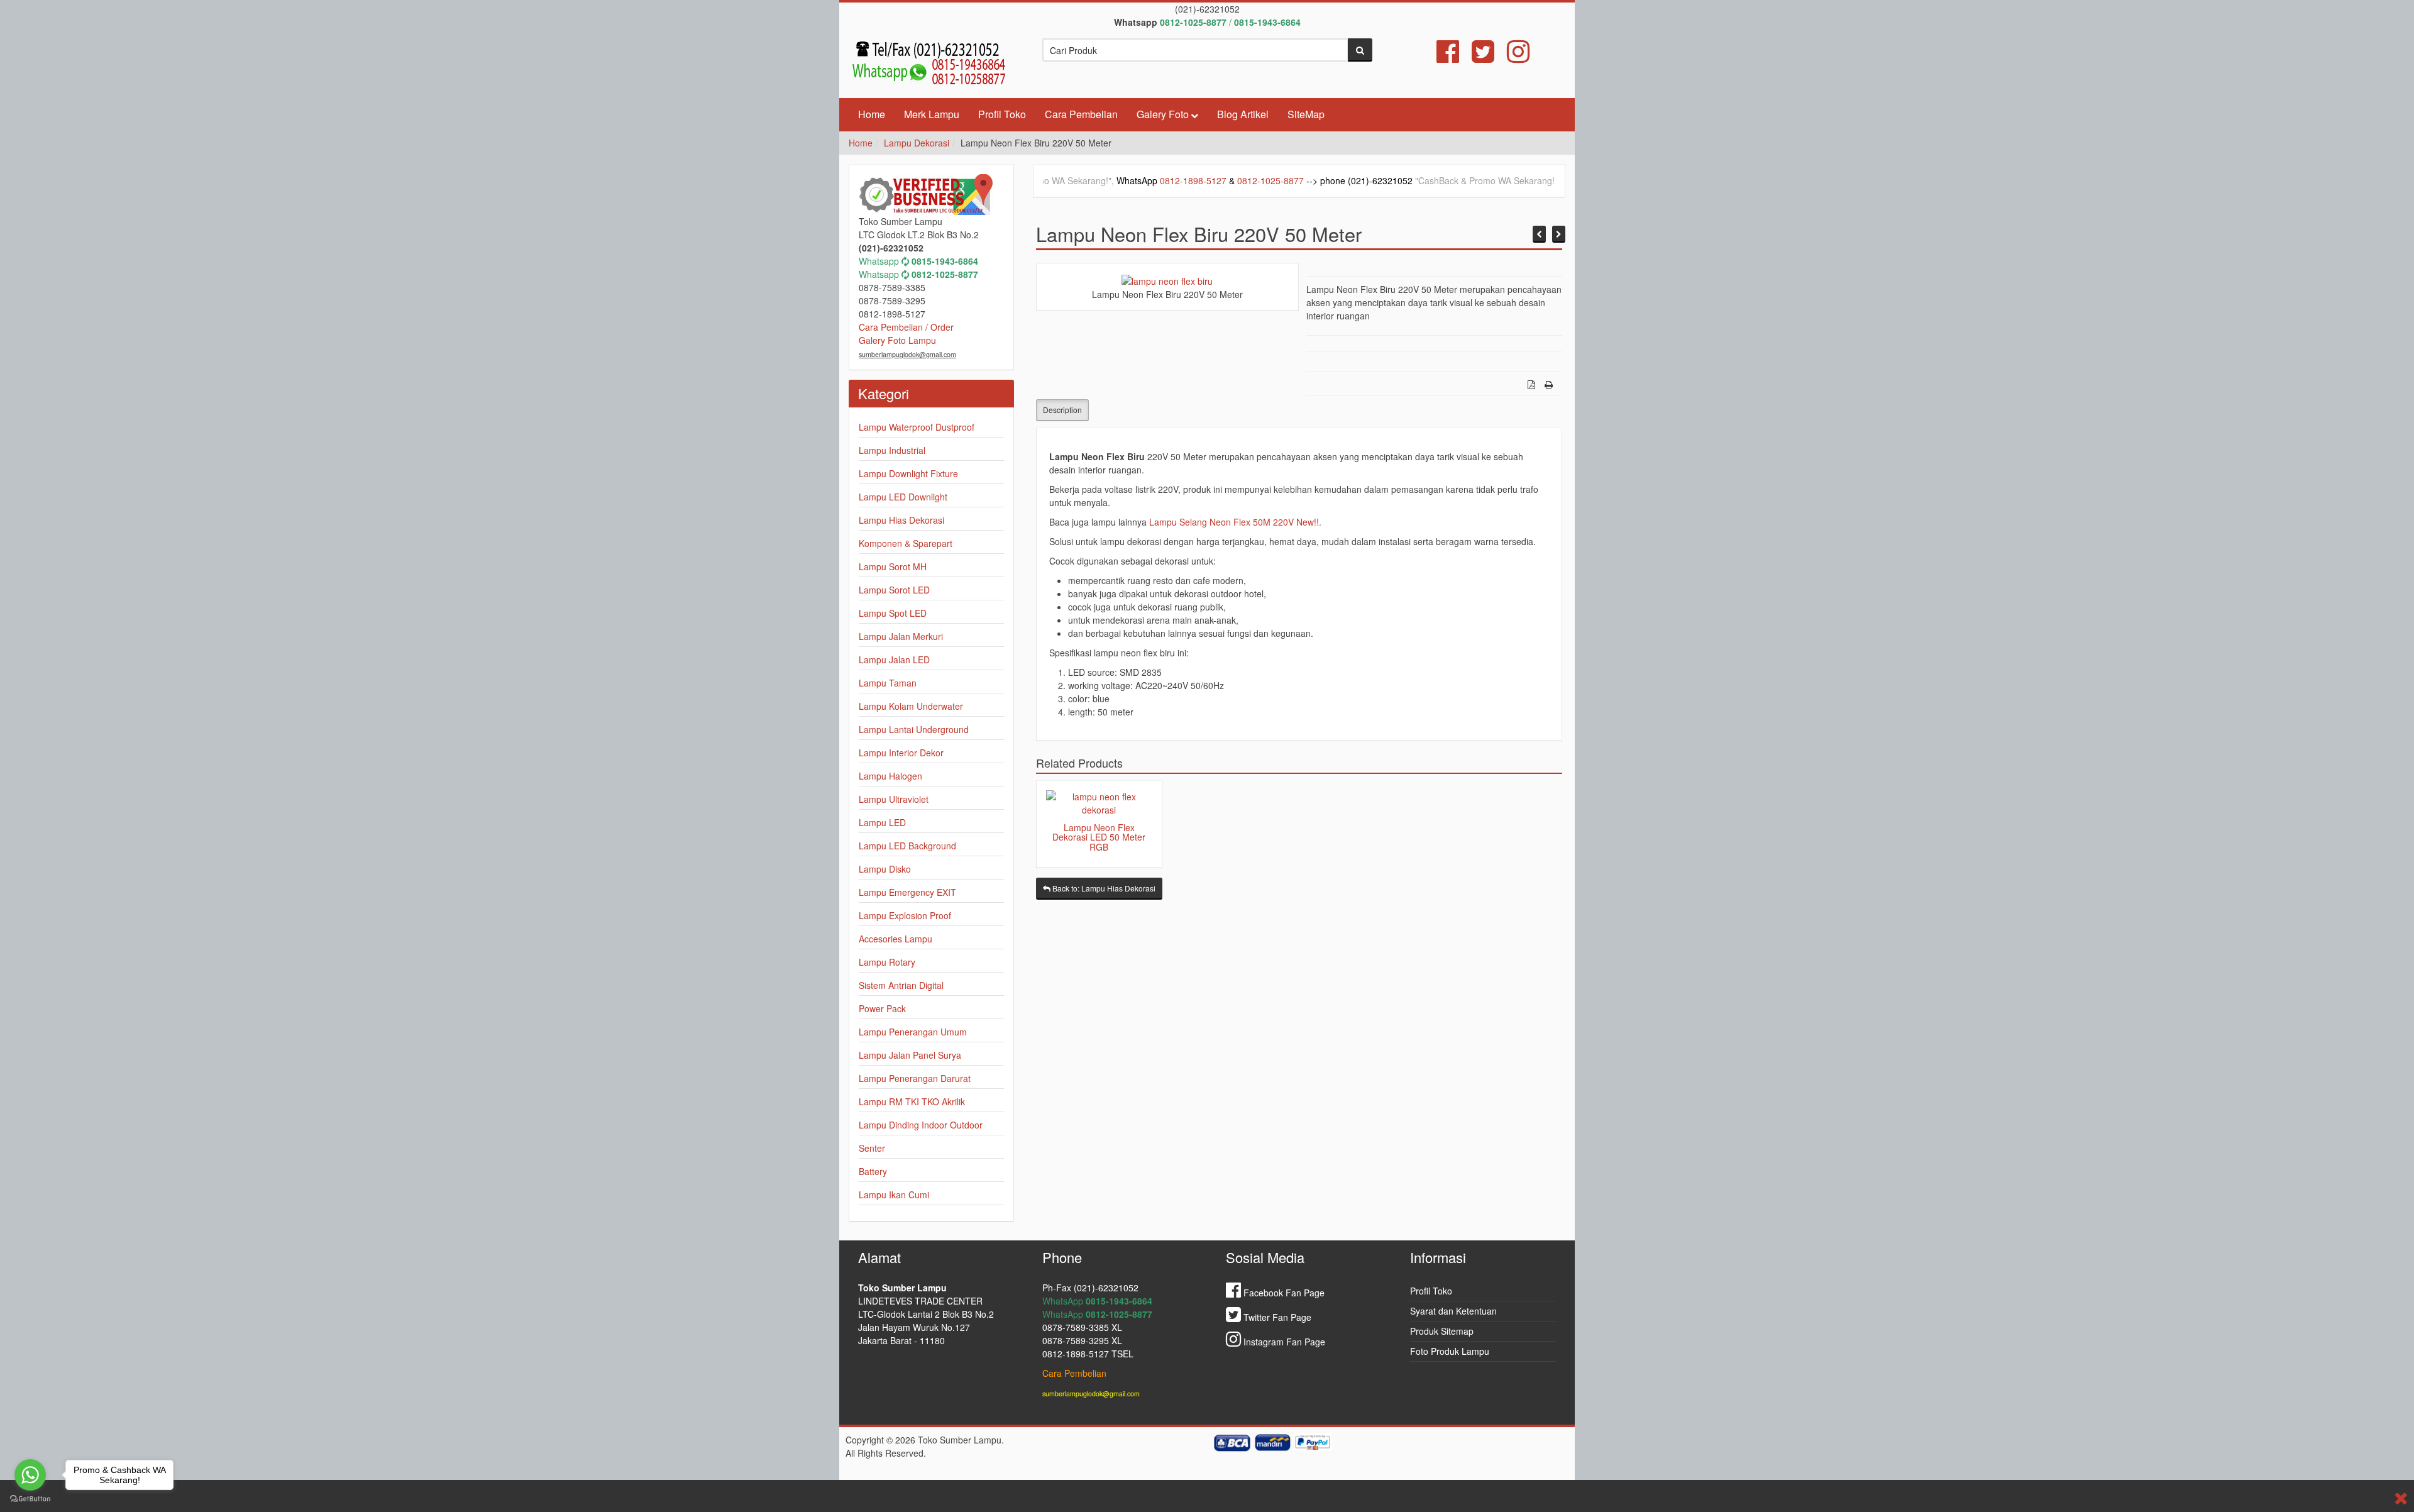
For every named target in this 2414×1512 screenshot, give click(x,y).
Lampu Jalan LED (894, 659)
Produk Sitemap (1442, 1331)
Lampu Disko (885, 869)
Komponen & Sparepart (906, 543)
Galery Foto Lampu (897, 340)
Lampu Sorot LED (894, 590)
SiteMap (1306, 114)
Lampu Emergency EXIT (907, 892)
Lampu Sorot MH (893, 566)
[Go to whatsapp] (30, 1475)
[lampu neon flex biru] (1167, 280)
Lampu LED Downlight (903, 497)
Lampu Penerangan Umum (913, 1032)
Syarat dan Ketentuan (1453, 1311)
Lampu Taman (888, 683)
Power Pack (882, 1008)
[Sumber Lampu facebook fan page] (1448, 57)
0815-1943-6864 (945, 261)
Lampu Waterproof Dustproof (917, 427)
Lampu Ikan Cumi (894, 1195)
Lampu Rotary (887, 962)
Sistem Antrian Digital (901, 985)
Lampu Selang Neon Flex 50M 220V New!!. (1235, 522)
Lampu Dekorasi (917, 143)
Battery (873, 1171)
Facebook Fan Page (1283, 1293)
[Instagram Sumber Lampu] (1518, 57)
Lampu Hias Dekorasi (901, 520)
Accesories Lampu (896, 939)
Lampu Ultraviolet (894, 799)
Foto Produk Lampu (1450, 1351)
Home (872, 114)
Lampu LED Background (907, 846)
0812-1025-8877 (1168, 180)
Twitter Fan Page (1276, 1317)
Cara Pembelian (1081, 114)
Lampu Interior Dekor (901, 753)
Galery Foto (1163, 114)
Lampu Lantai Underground (914, 729)
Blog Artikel (1243, 114)
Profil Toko (1002, 114)
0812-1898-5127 (1091, 180)
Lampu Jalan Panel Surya (910, 1055)
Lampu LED (882, 822)
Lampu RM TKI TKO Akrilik (912, 1101)
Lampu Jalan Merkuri (901, 636)
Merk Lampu (932, 114)
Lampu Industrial (892, 450)
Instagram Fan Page (1283, 1342)
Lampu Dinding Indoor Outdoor (921, 1125)
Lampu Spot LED (893, 613)
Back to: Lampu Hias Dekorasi (1103, 888)
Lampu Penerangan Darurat (915, 1078)
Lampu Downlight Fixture (908, 473)
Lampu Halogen (890, 776)
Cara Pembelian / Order (906, 327)
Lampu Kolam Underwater (911, 706)
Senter (872, 1148)
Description (1062, 410)
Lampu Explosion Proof (905, 915)
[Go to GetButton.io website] (30, 1499)
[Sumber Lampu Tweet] (1483, 57)
